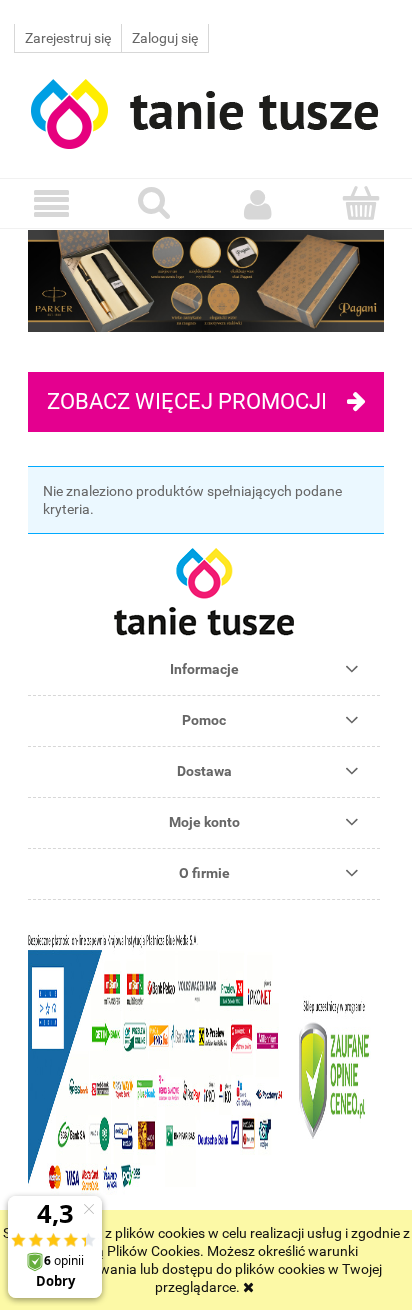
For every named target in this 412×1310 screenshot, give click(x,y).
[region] (206, 281)
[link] (206, 281)
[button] (51, 204)
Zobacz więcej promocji (187, 401)
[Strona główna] (206, 111)
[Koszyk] (360, 203)
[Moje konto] (257, 204)
